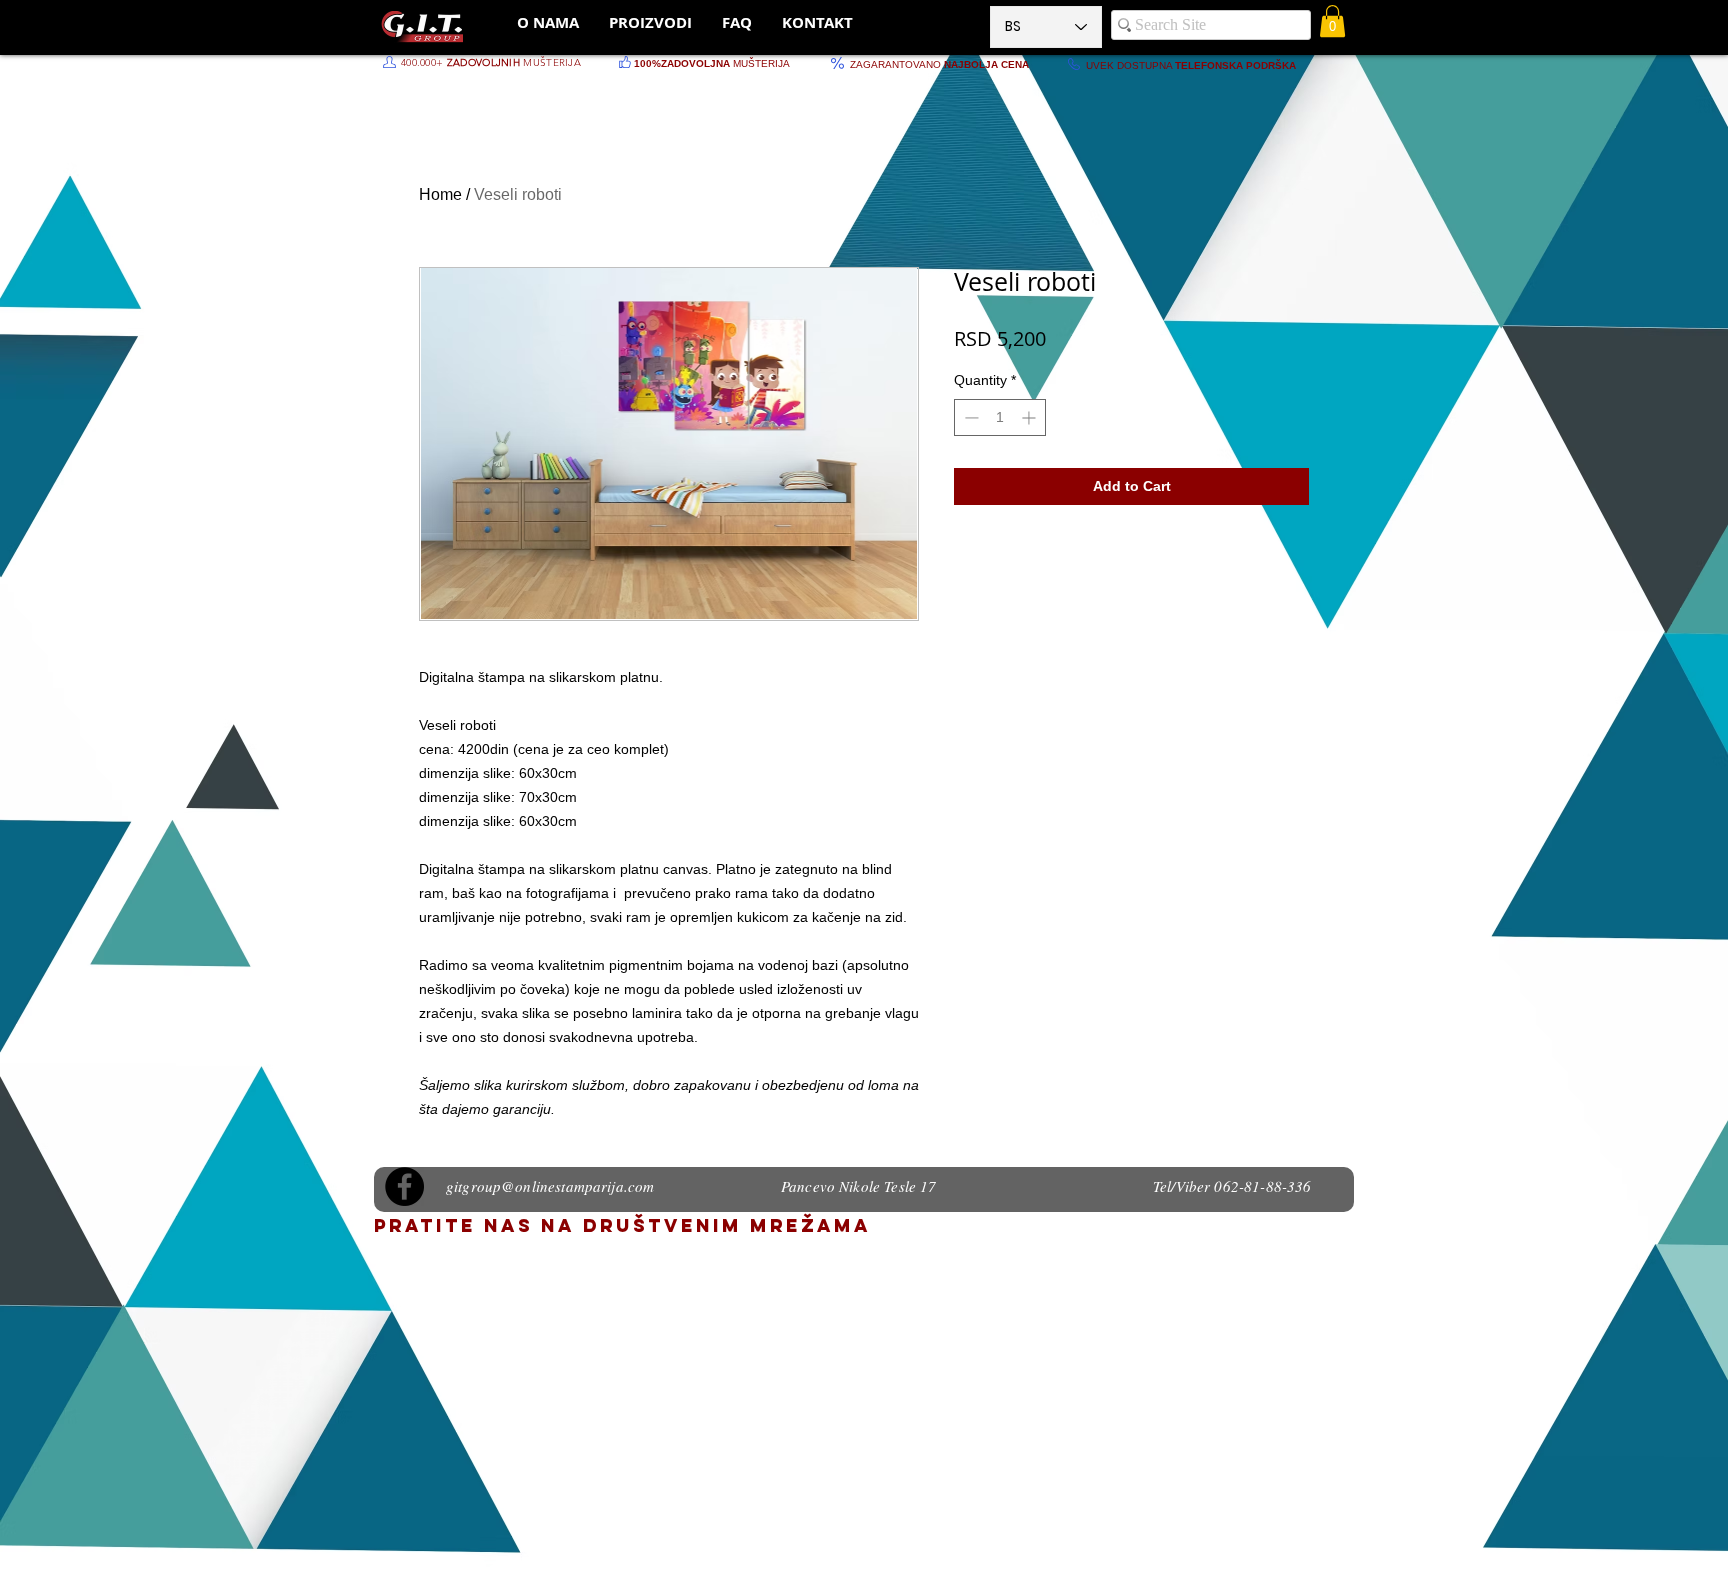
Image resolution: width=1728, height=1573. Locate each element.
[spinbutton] (1000, 417)
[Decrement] (969, 417)
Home (440, 194)
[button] (1332, 21)
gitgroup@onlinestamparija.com (550, 1186)
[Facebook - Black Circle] (404, 1186)
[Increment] (1030, 417)
